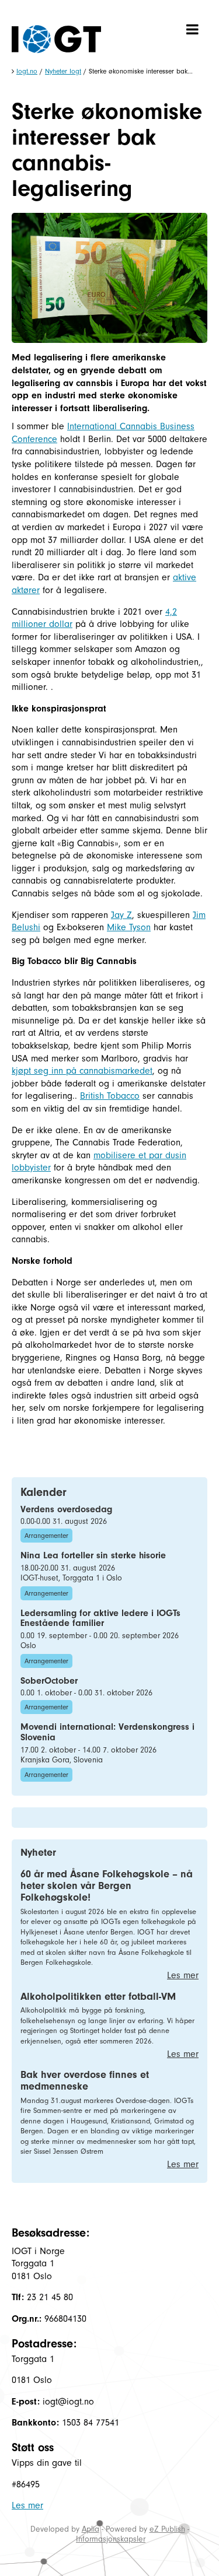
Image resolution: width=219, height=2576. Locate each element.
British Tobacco (110, 1096)
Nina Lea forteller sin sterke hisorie (93, 1555)
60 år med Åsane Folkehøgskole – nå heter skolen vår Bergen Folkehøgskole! (107, 1886)
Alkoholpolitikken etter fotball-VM (98, 1997)
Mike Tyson (129, 927)
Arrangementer (46, 1536)
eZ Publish (167, 2529)
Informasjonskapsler (111, 2539)
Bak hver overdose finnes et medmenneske (85, 2081)
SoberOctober (49, 1681)
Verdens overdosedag (66, 1509)
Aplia (91, 2529)
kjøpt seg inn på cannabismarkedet (82, 1071)
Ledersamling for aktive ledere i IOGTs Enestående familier (100, 1618)
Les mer (183, 1975)
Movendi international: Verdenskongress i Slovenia (107, 1732)
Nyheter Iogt (63, 71)
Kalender (44, 1492)
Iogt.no (27, 71)
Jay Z (121, 915)
